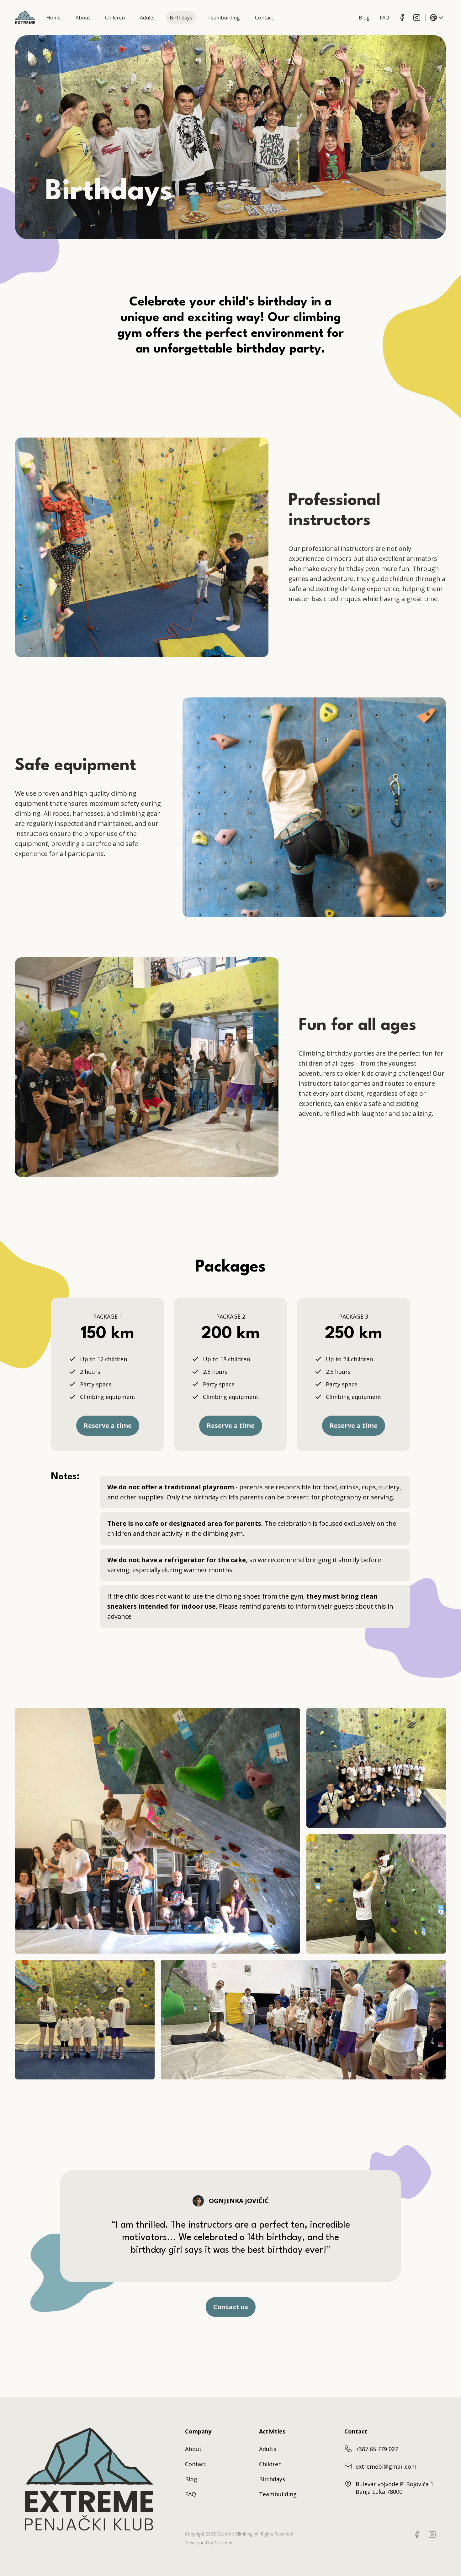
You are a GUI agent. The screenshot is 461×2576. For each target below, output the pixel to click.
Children (270, 2464)
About (193, 2449)
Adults (268, 2449)
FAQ (191, 2494)
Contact (196, 2464)
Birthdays (272, 2479)
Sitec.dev (223, 2543)
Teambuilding (278, 2494)
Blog (191, 2479)
